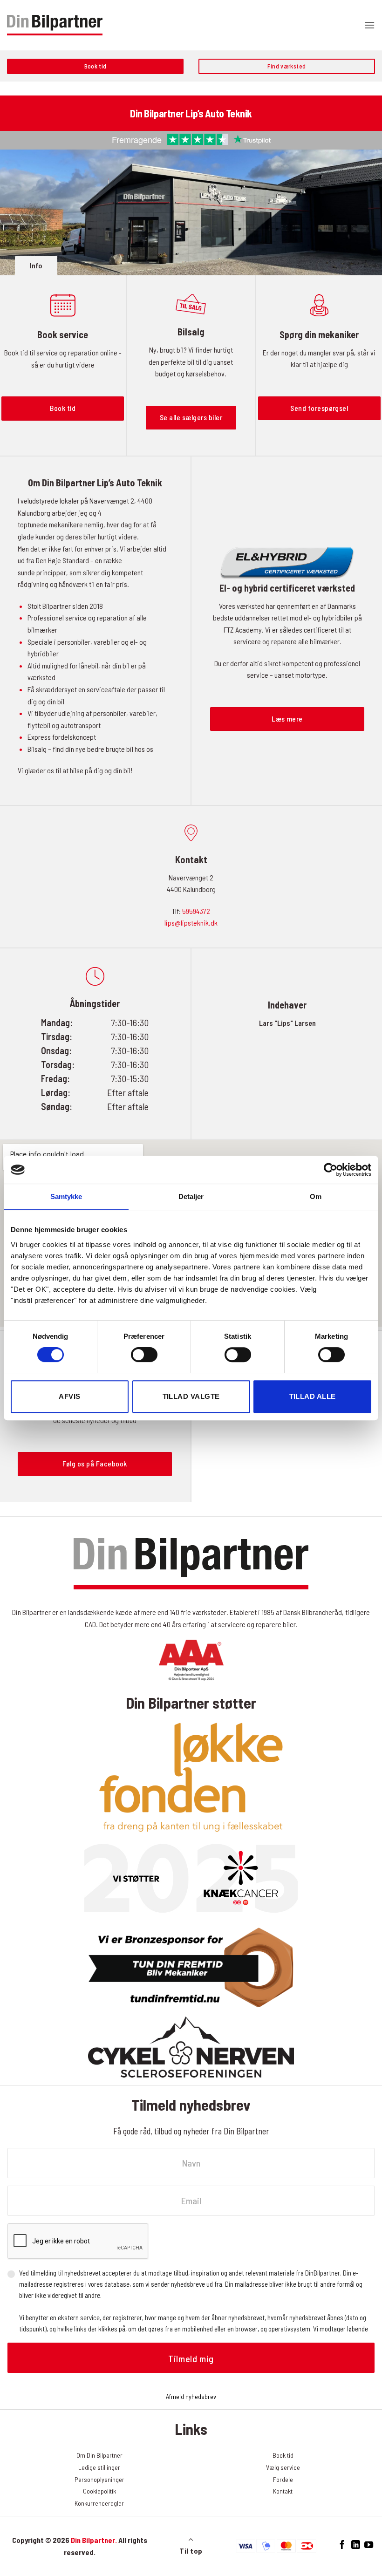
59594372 (196, 911)
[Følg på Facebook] (342, 2545)
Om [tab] (316, 1196)
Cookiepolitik (99, 2491)
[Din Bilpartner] (55, 25)
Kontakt (283, 2491)
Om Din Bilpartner (99, 2455)
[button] (369, 25)
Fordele (283, 2479)
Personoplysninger (99, 2479)
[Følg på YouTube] (369, 2545)
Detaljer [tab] (191, 1196)
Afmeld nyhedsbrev (191, 2396)
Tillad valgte (191, 1396)
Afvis (69, 1396)
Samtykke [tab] (66, 1196)
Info (36, 265)
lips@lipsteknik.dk (191, 923)
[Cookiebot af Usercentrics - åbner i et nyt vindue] (331, 1170)
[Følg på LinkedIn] (355, 2545)
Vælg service (283, 2467)
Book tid (283, 2455)
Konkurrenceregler (99, 2503)
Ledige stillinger (99, 2467)
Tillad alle (313, 1396)
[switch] (144, 1355)
